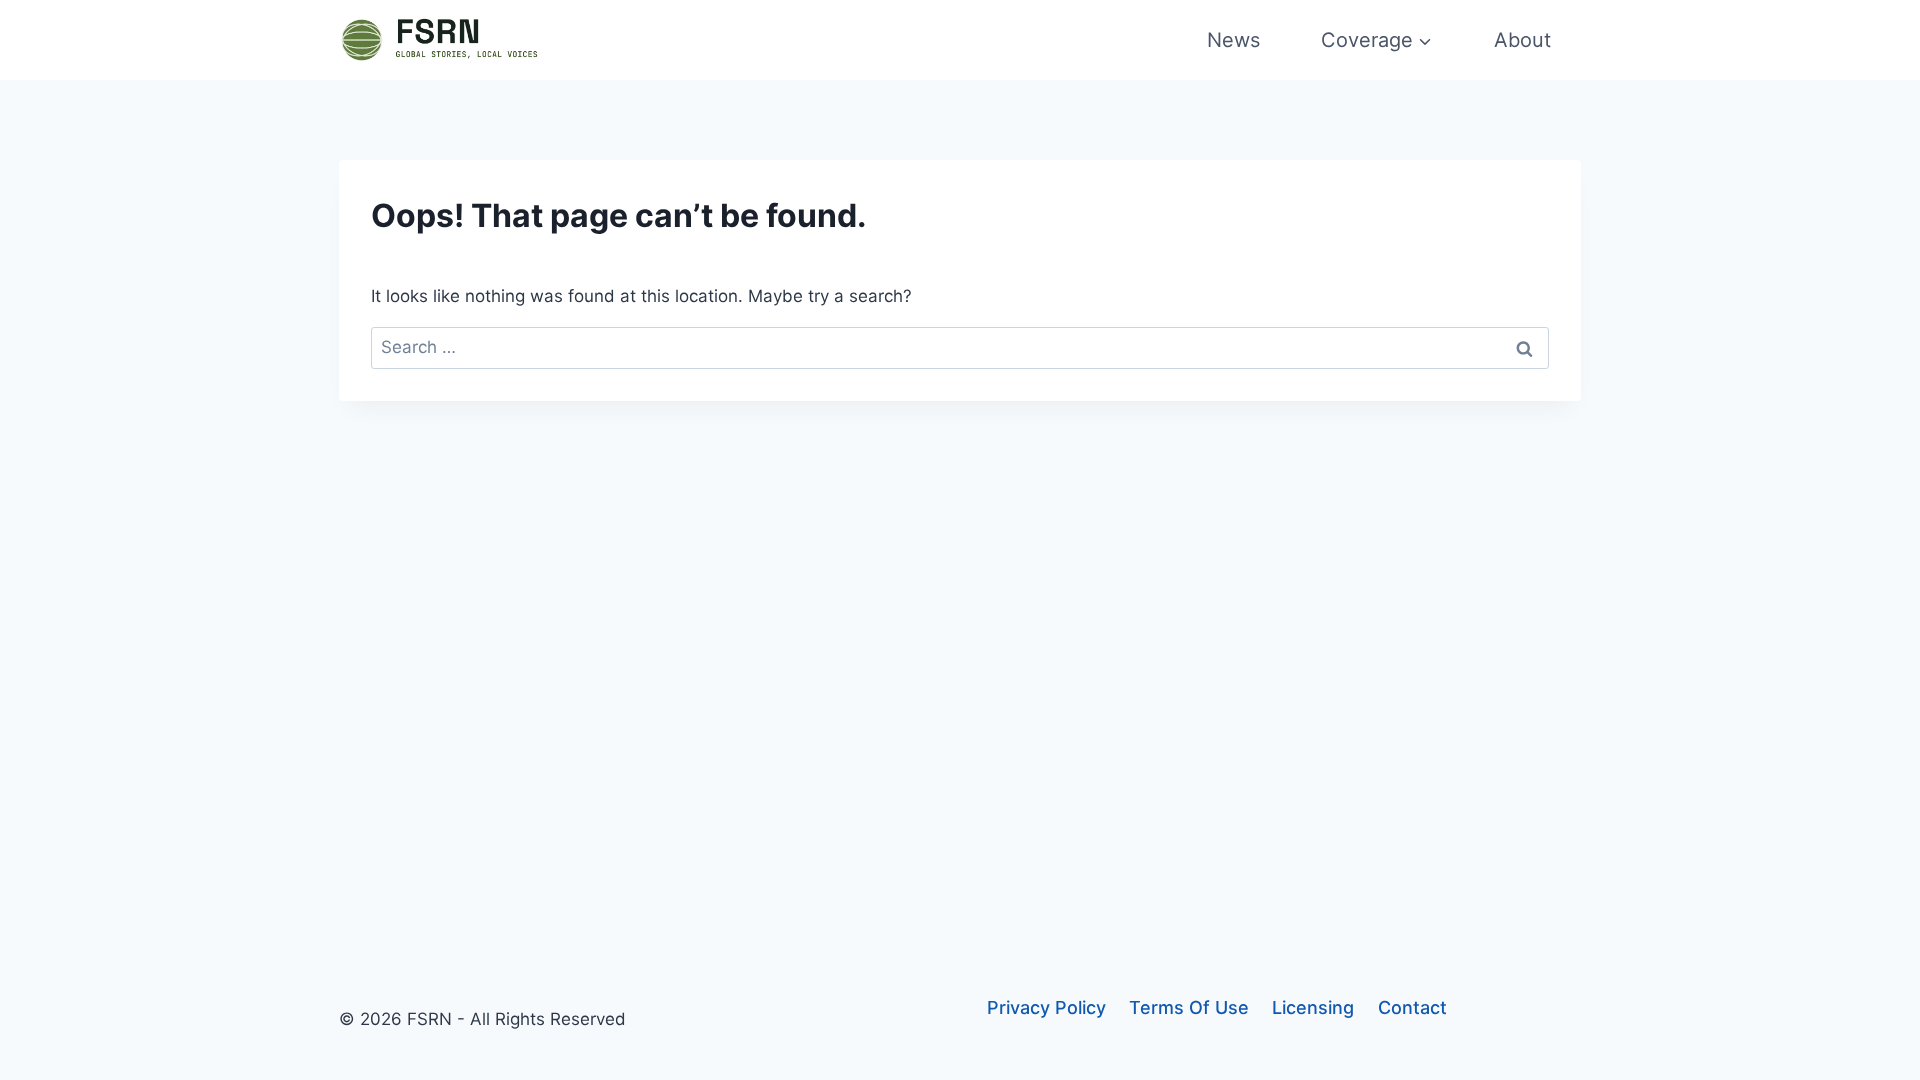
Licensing (1313, 1007)
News (1233, 40)
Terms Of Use (1189, 1007)
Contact (1412, 1007)
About (1522, 40)
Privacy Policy (1046, 1007)
